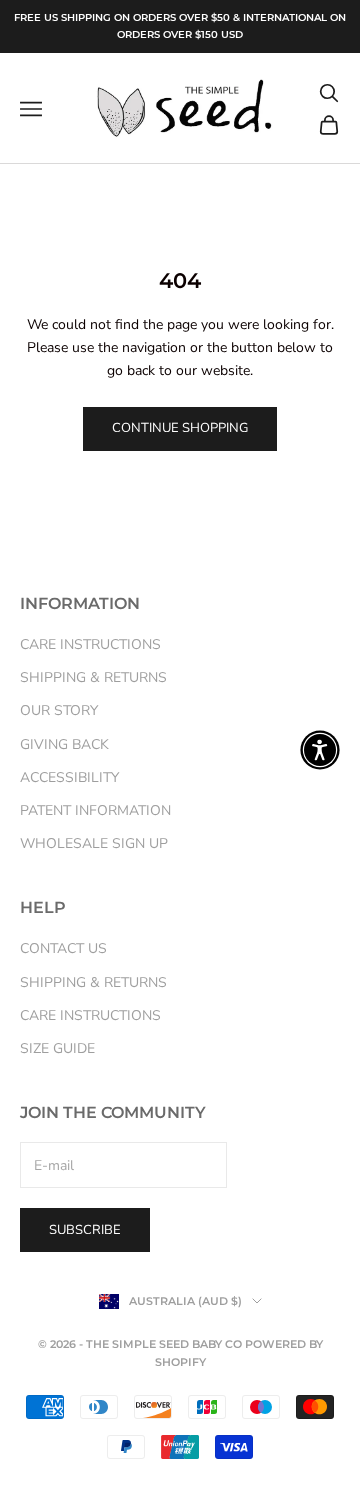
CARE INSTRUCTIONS (90, 644)
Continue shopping (180, 428)
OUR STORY (59, 710)
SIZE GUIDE (57, 1048)
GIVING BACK (64, 744)
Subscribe (85, 1230)
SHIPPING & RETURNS (93, 677)
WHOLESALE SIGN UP (94, 843)
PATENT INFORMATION (95, 810)
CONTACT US (63, 948)
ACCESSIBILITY (69, 777)
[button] (320, 750)
